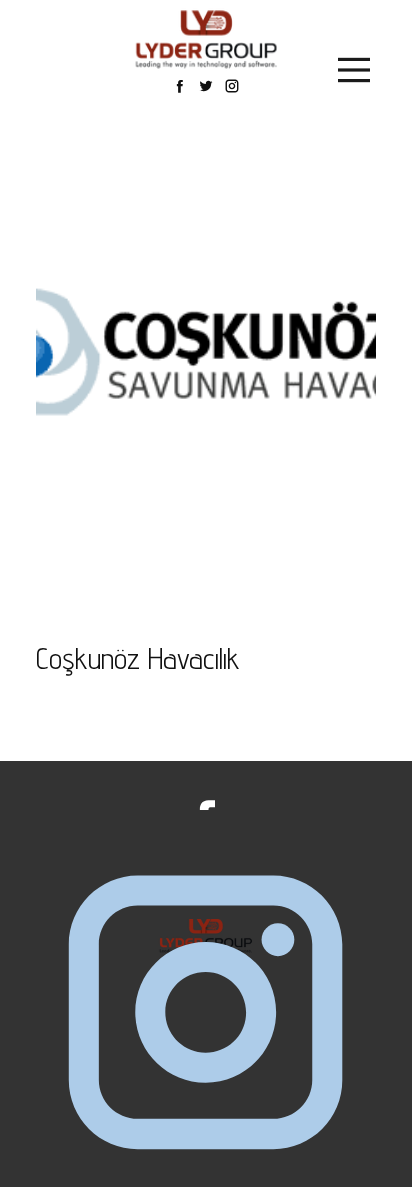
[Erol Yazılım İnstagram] (206, 1014)
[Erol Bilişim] (206, 39)
